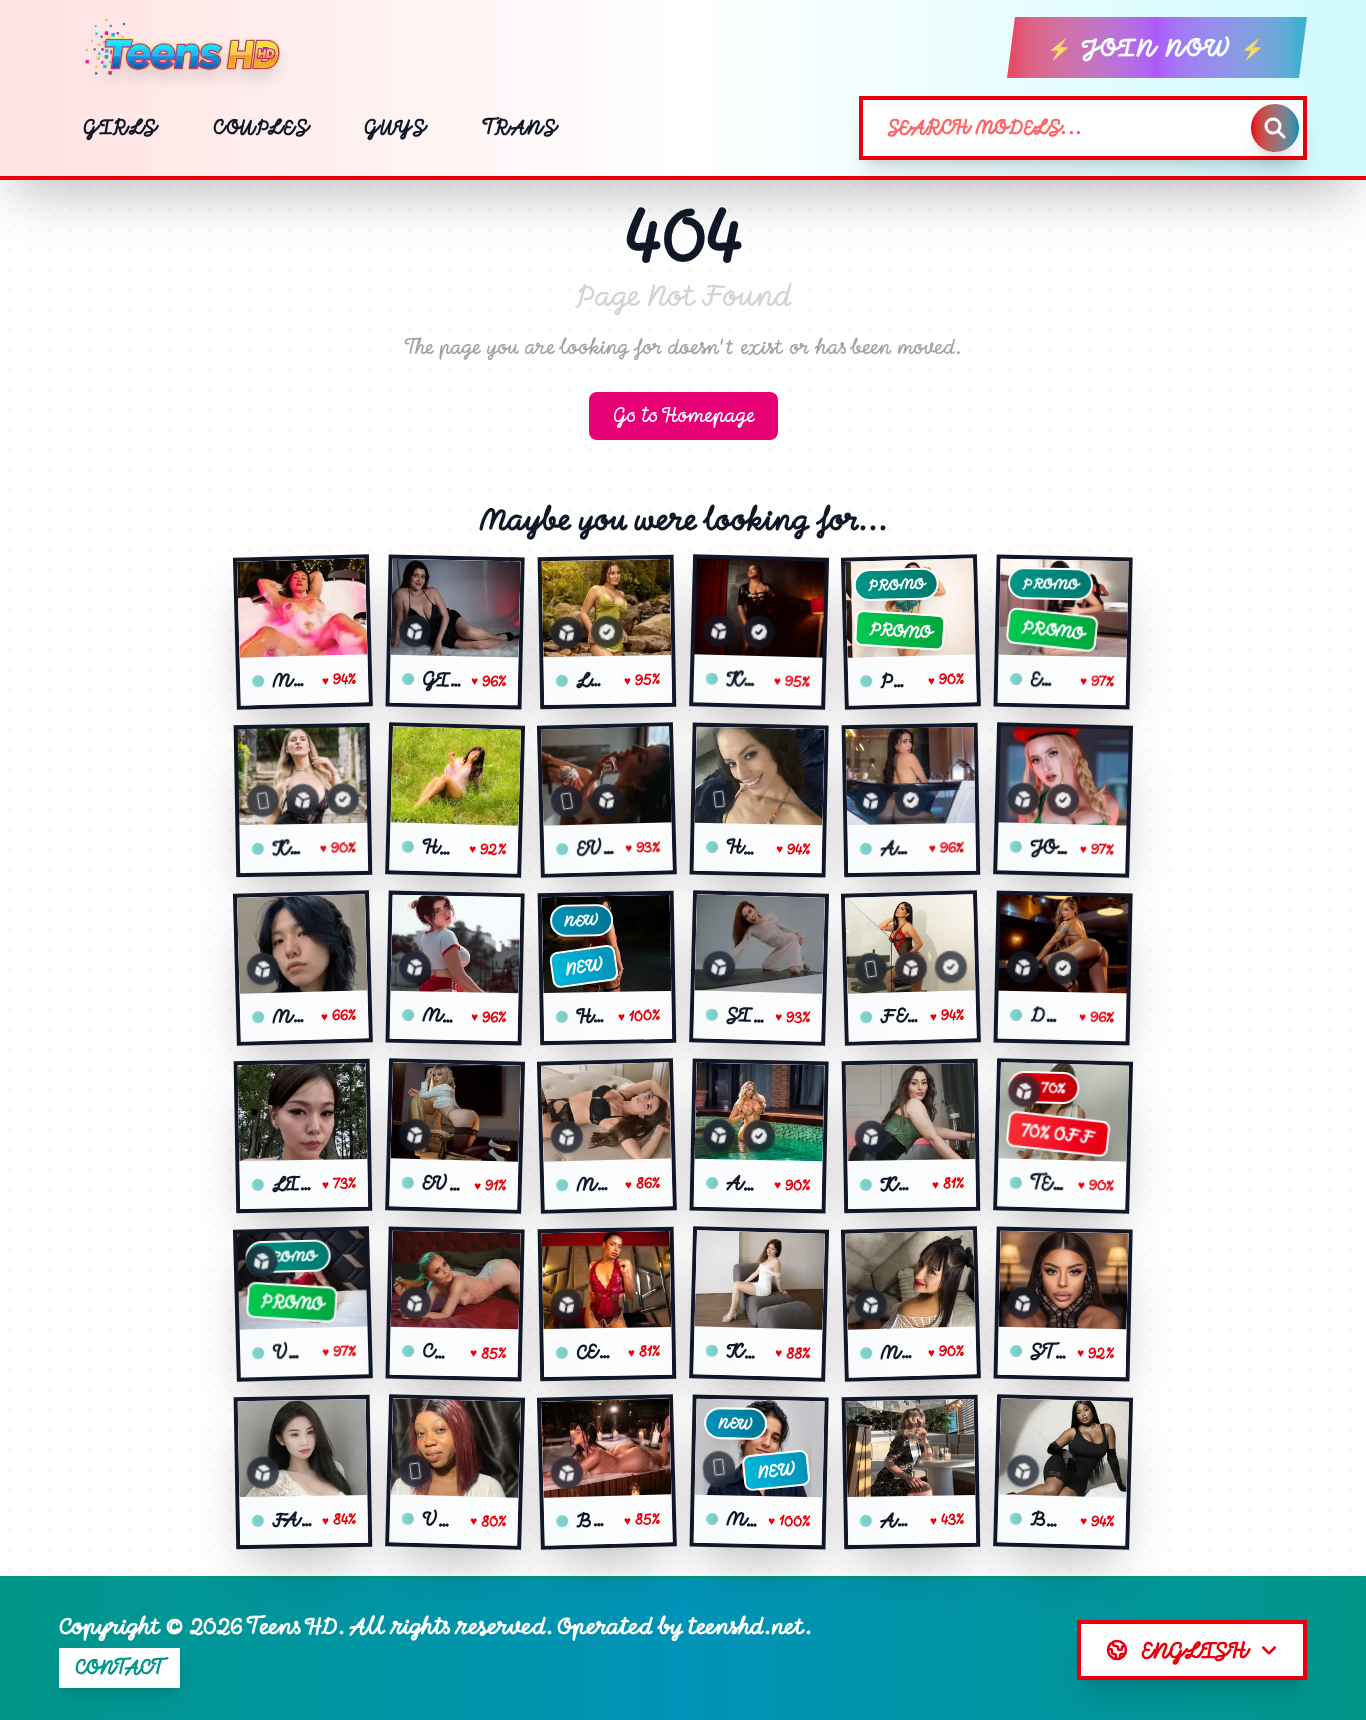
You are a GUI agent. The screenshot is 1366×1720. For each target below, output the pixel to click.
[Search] (1275, 128)
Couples (260, 127)
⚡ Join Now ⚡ (1157, 47)
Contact (119, 1667)
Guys (394, 127)
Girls (120, 127)
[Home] (190, 48)
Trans (519, 127)
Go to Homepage (683, 415)
